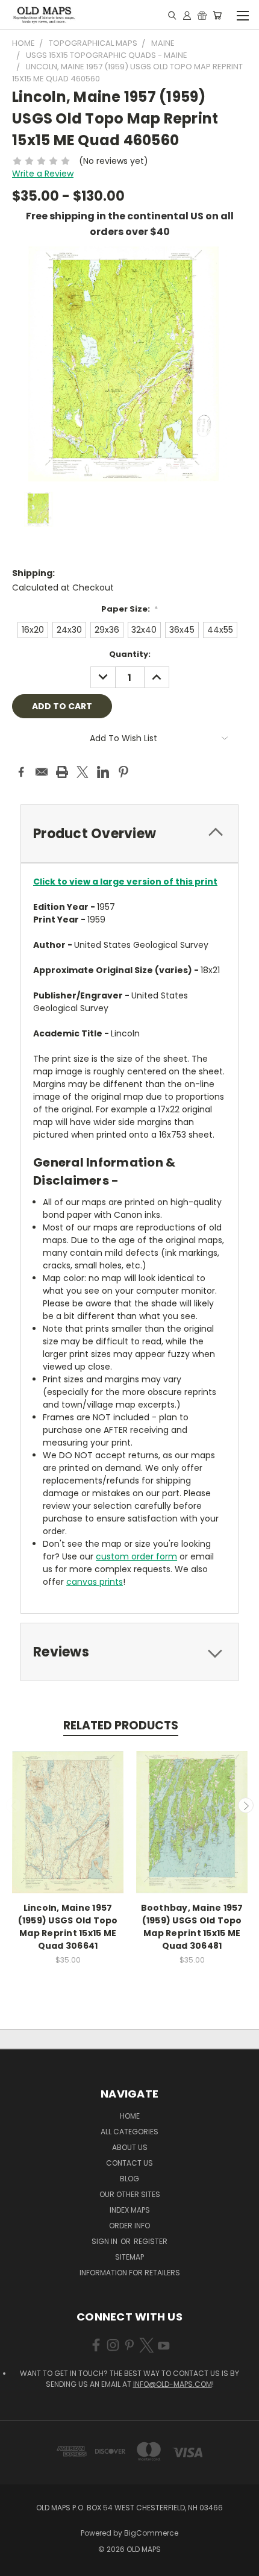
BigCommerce (151, 2533)
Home (130, 2116)
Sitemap (129, 2257)
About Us (130, 2147)
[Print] (62, 772)
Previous (14, 1805)
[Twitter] (83, 772)
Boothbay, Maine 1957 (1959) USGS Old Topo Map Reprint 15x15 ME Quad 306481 (192, 1927)
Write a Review (43, 174)
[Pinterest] (123, 772)
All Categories (129, 2132)
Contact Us (129, 2163)
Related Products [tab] (121, 1725)
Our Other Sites (130, 2194)
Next (246, 1805)
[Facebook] (21, 772)
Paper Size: (130, 609)
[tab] (129, 834)
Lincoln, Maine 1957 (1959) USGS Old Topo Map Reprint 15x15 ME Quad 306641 (68, 1927)
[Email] (42, 772)
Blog (129, 2179)
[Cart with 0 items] (217, 15)
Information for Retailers (130, 2273)
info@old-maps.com (173, 2384)
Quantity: (130, 654)
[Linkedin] (103, 772)
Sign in (105, 2241)
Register (151, 2241)
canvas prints (95, 1582)
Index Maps (130, 2210)
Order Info (129, 2226)
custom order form (136, 1556)
